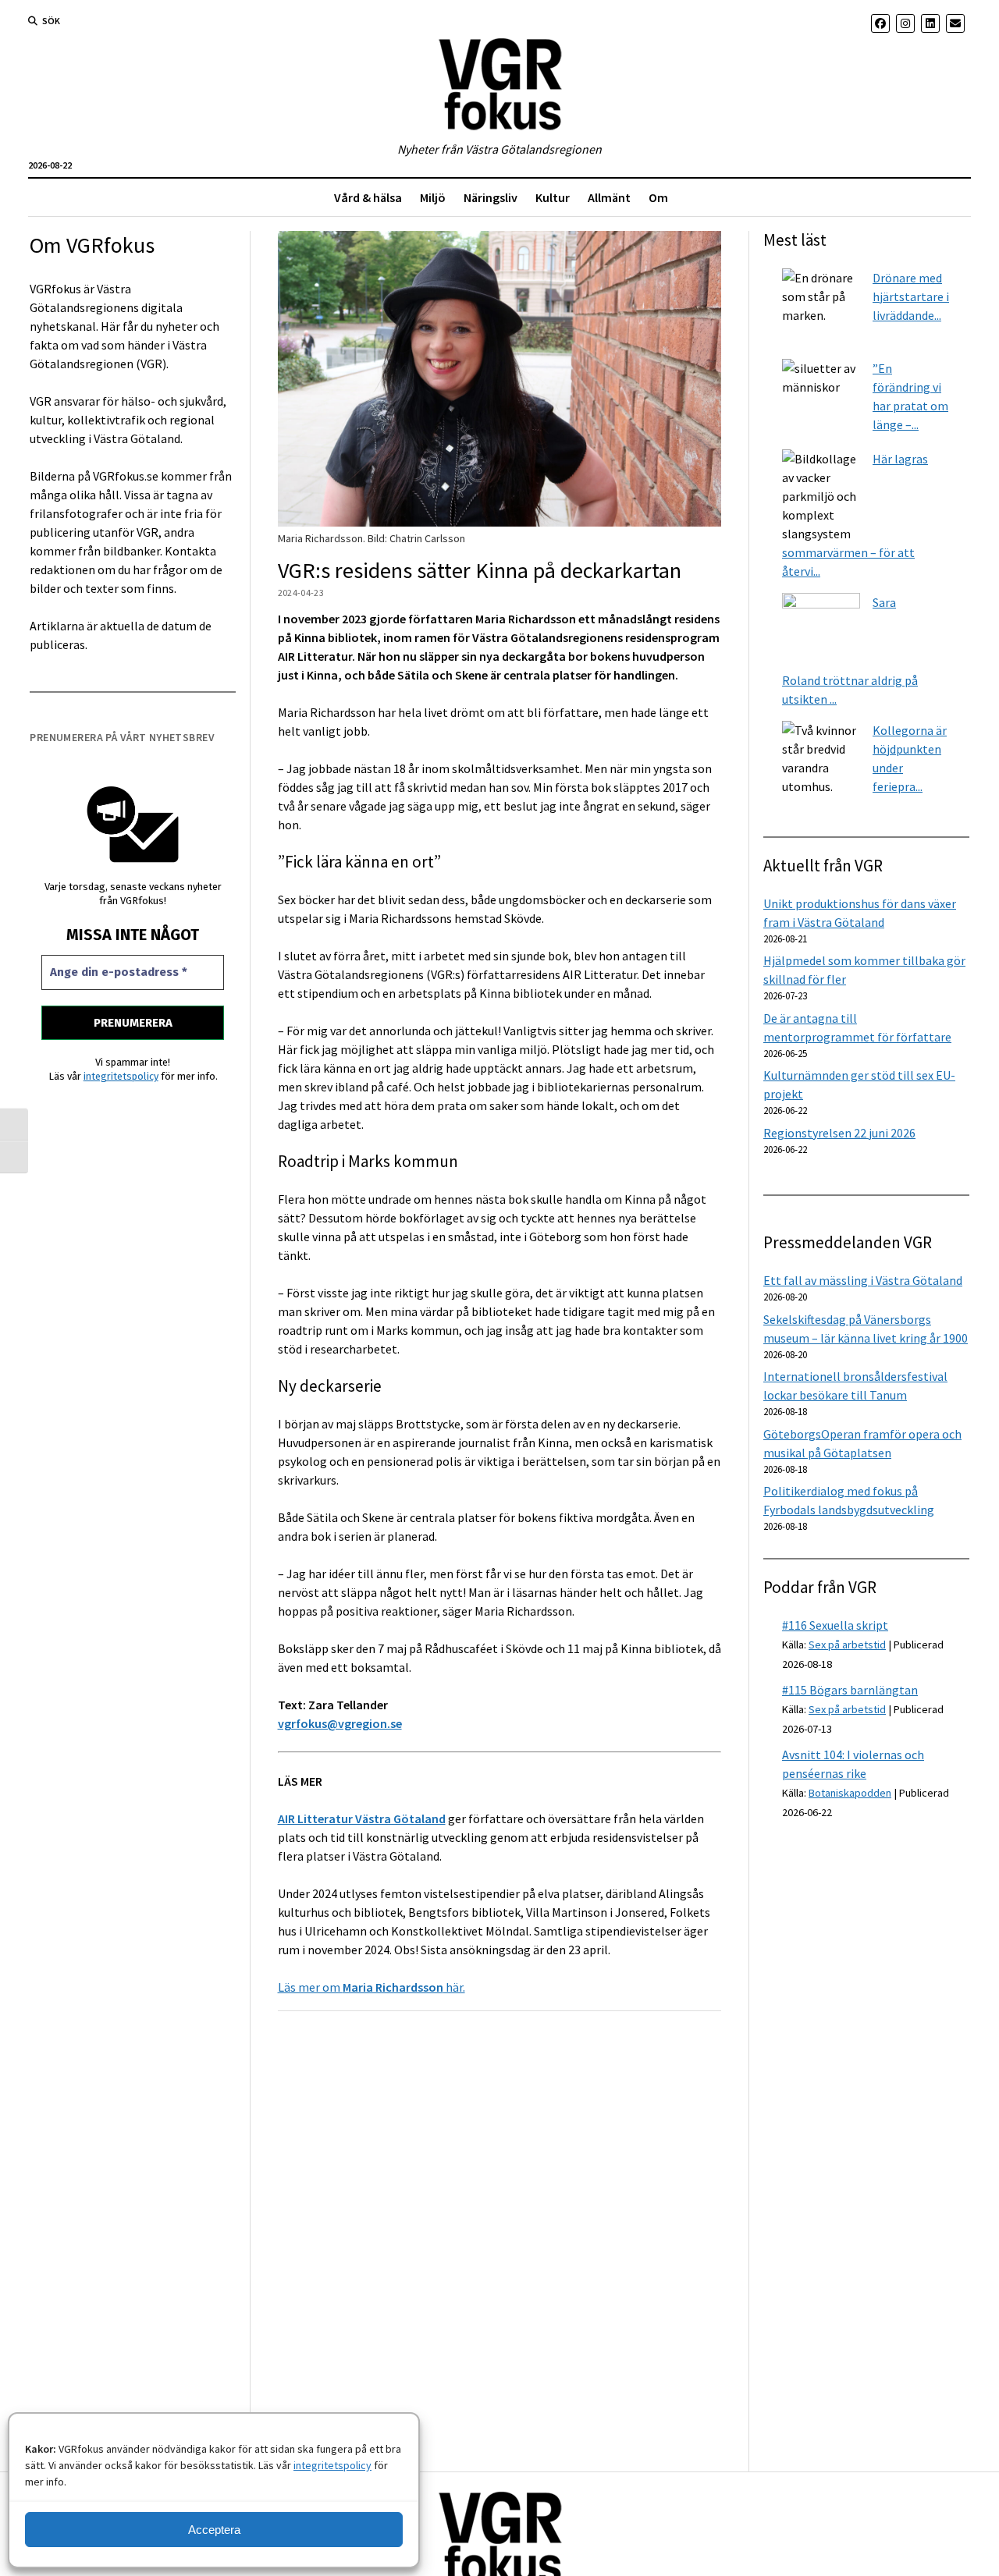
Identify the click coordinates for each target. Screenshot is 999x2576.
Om (658, 197)
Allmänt (609, 197)
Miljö (433, 197)
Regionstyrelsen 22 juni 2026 (839, 1133)
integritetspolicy (332, 2465)
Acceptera (214, 2530)
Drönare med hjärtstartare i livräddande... (911, 296)
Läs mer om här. (372, 1987)
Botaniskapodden (850, 1793)
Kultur (553, 197)
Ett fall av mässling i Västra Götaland (863, 1280)
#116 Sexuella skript (835, 1625)
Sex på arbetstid (847, 1645)
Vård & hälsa (368, 197)
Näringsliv (491, 197)
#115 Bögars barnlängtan (850, 1690)
